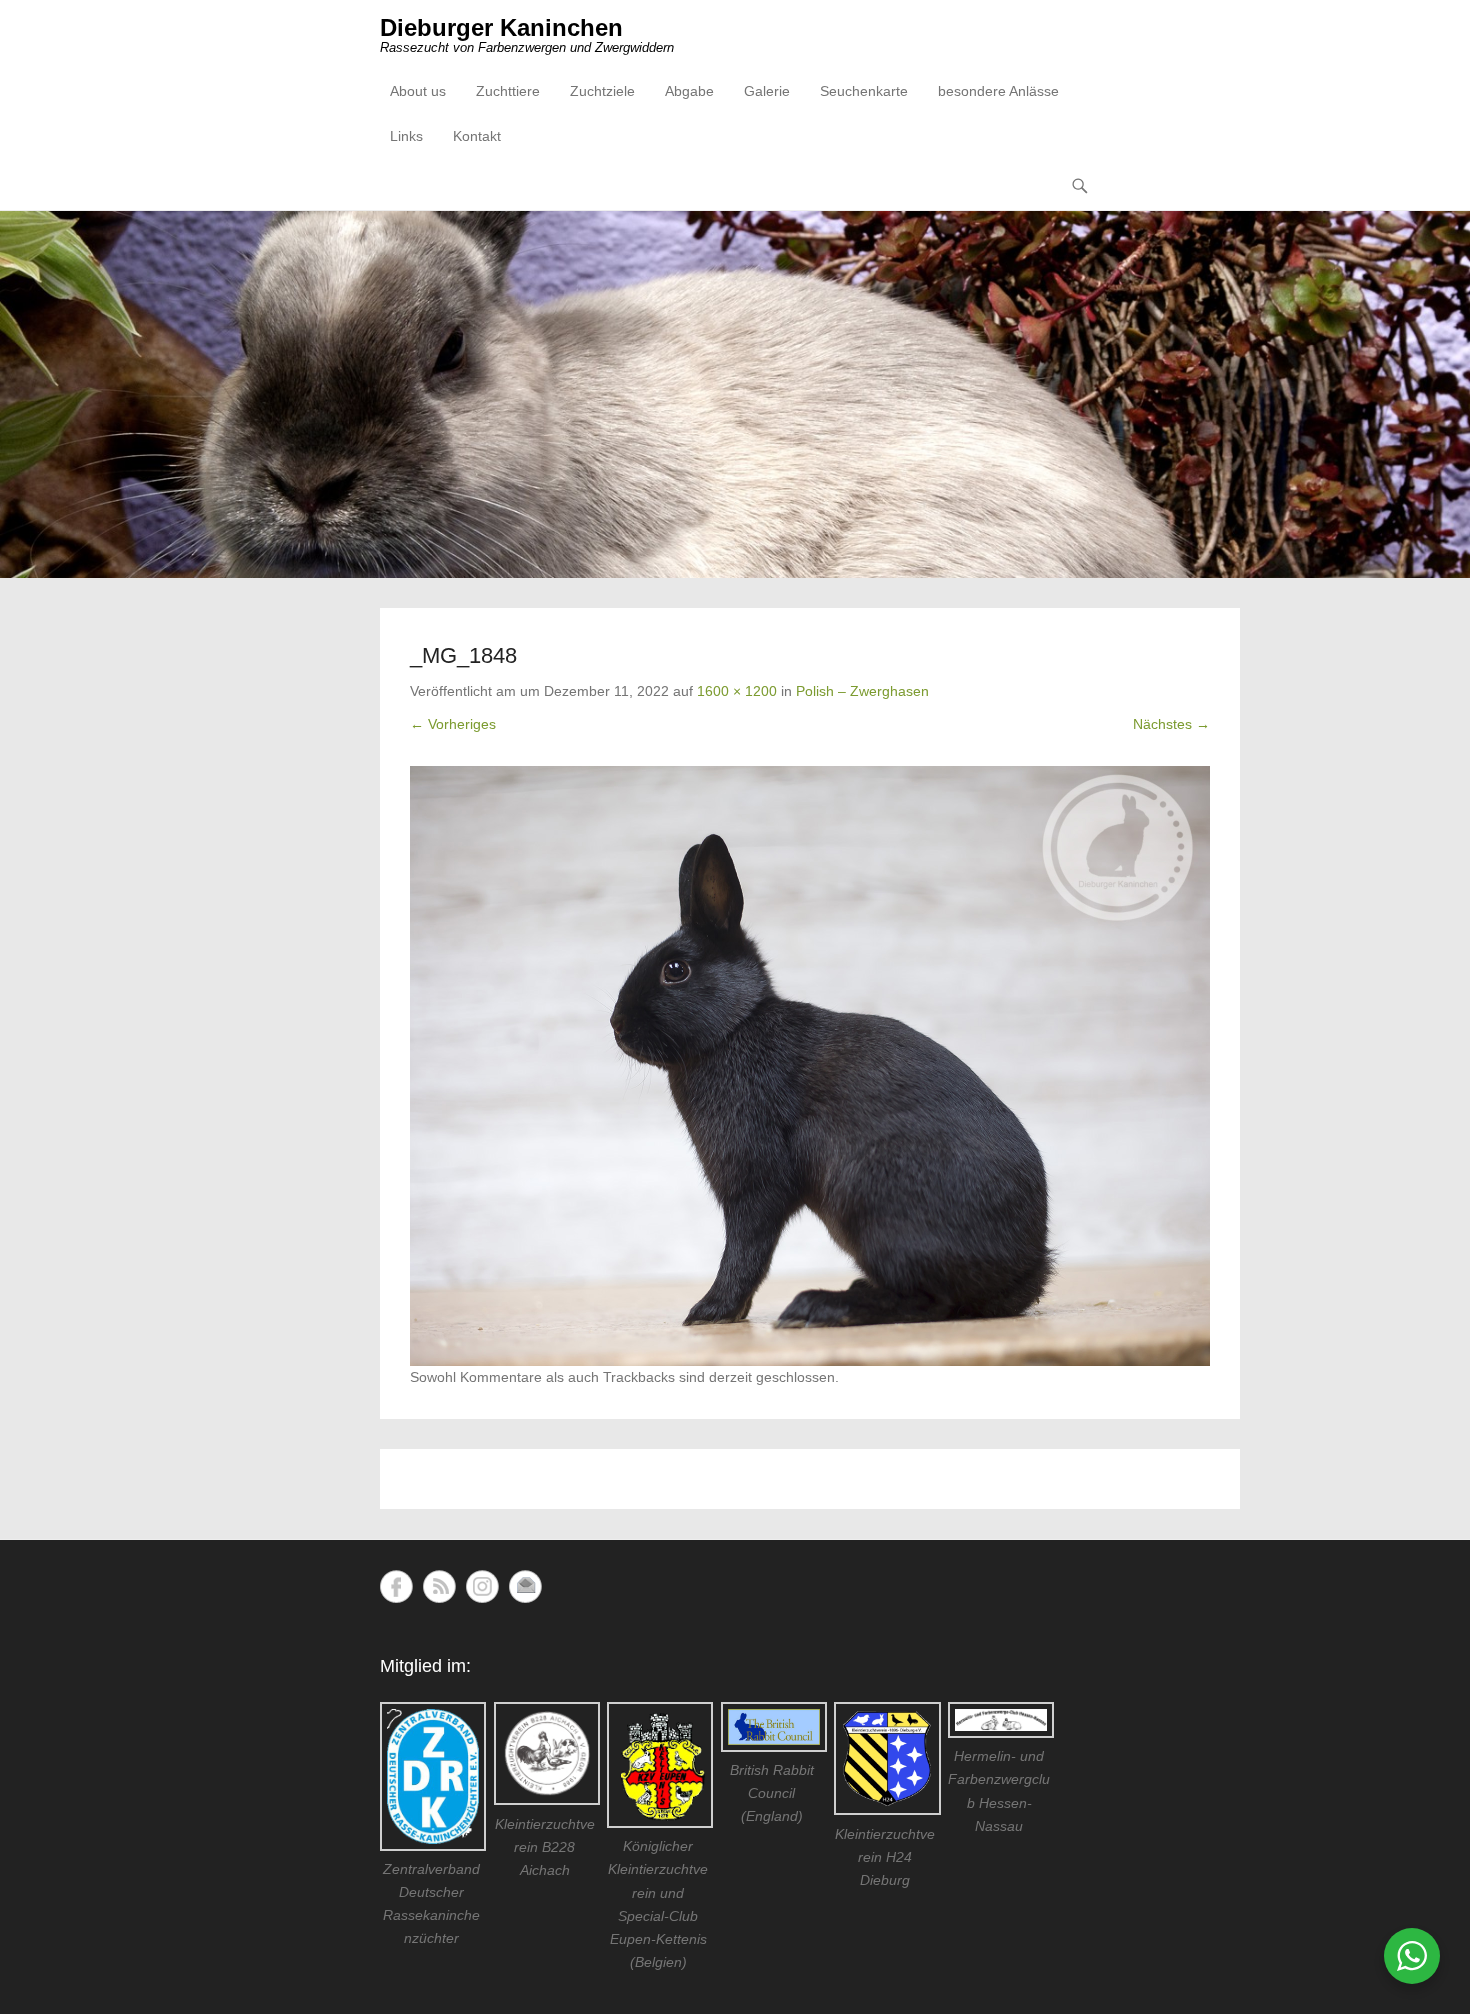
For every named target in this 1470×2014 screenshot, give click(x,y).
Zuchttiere (508, 91)
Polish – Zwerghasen (862, 691)
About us (418, 91)
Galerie (767, 91)
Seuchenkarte (864, 91)
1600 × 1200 (737, 691)
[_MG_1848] (810, 1066)
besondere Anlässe (998, 91)
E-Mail (525, 1586)
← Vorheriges (453, 724)
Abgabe (689, 91)
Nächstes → (1171, 724)
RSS (439, 1586)
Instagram (482, 1586)
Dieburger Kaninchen (501, 27)
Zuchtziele (602, 91)
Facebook (396, 1586)
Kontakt (477, 136)
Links (406, 136)
